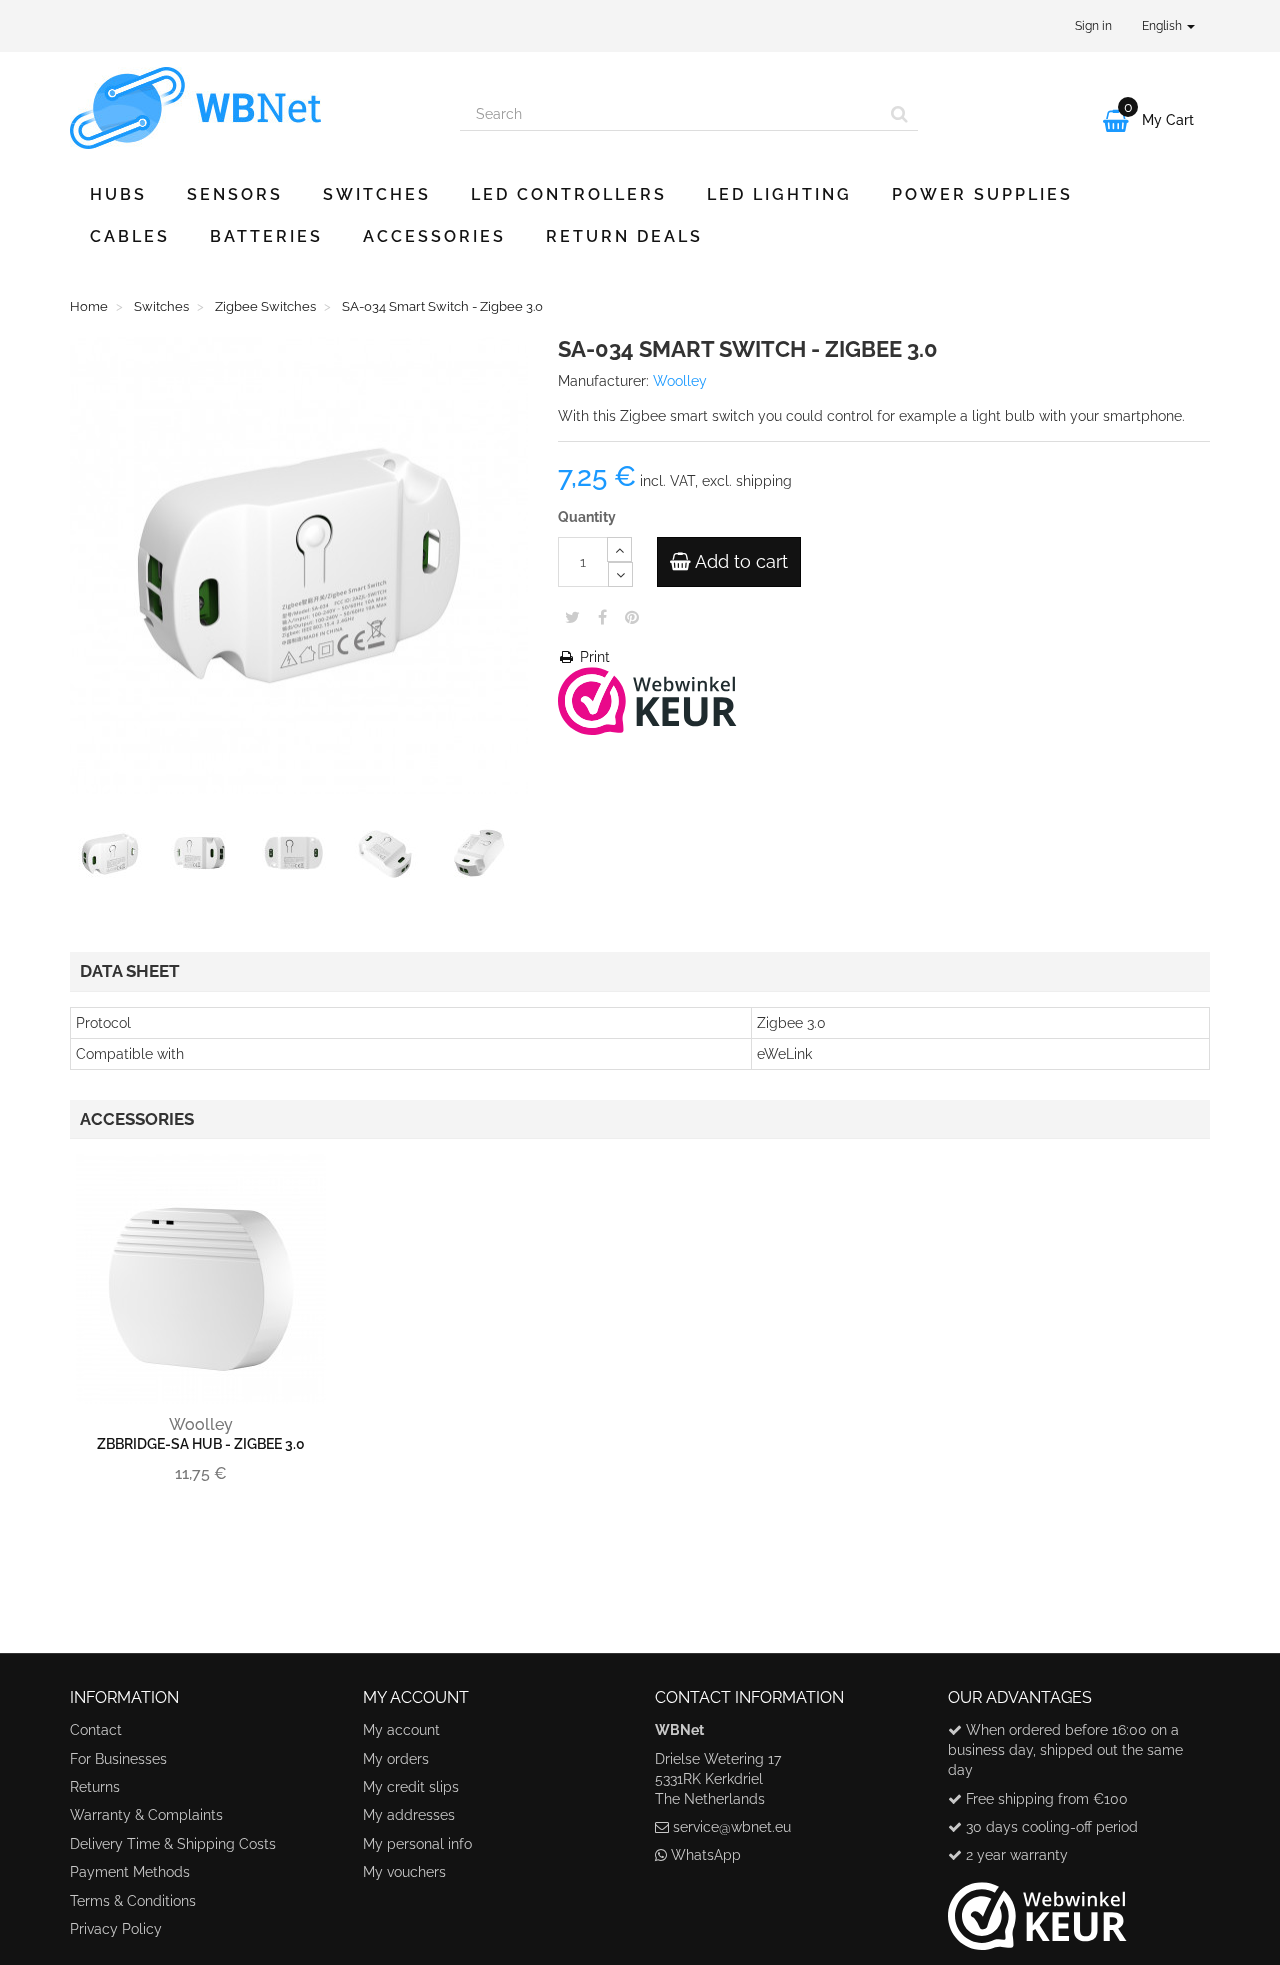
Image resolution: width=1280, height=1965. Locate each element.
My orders (396, 1759)
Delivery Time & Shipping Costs (173, 1844)
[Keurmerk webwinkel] (1037, 1908)
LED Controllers (569, 194)
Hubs (118, 194)
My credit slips (411, 1787)
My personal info (417, 1844)
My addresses (409, 1815)
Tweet (572, 617)
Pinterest (632, 617)
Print (593, 657)
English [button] (1163, 26)
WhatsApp (706, 1855)
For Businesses (118, 1759)
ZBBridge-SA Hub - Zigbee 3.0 (201, 1444)
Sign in (1093, 26)
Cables (130, 236)
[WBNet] (250, 108)
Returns (95, 1787)
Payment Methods (130, 1872)
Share (602, 617)
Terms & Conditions (133, 1901)
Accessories (434, 236)
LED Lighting (779, 194)
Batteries (266, 236)
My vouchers (404, 1872)
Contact (96, 1730)
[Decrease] (620, 574)
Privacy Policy (116, 1929)
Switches (377, 194)
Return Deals (624, 236)
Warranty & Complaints (146, 1815)
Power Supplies (982, 194)
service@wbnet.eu (732, 1827)
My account (401, 1730)
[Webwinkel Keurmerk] (647, 699)
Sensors (235, 194)
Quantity (587, 517)
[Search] (899, 114)
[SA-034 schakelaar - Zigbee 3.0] (114, 858)
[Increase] (619, 549)
